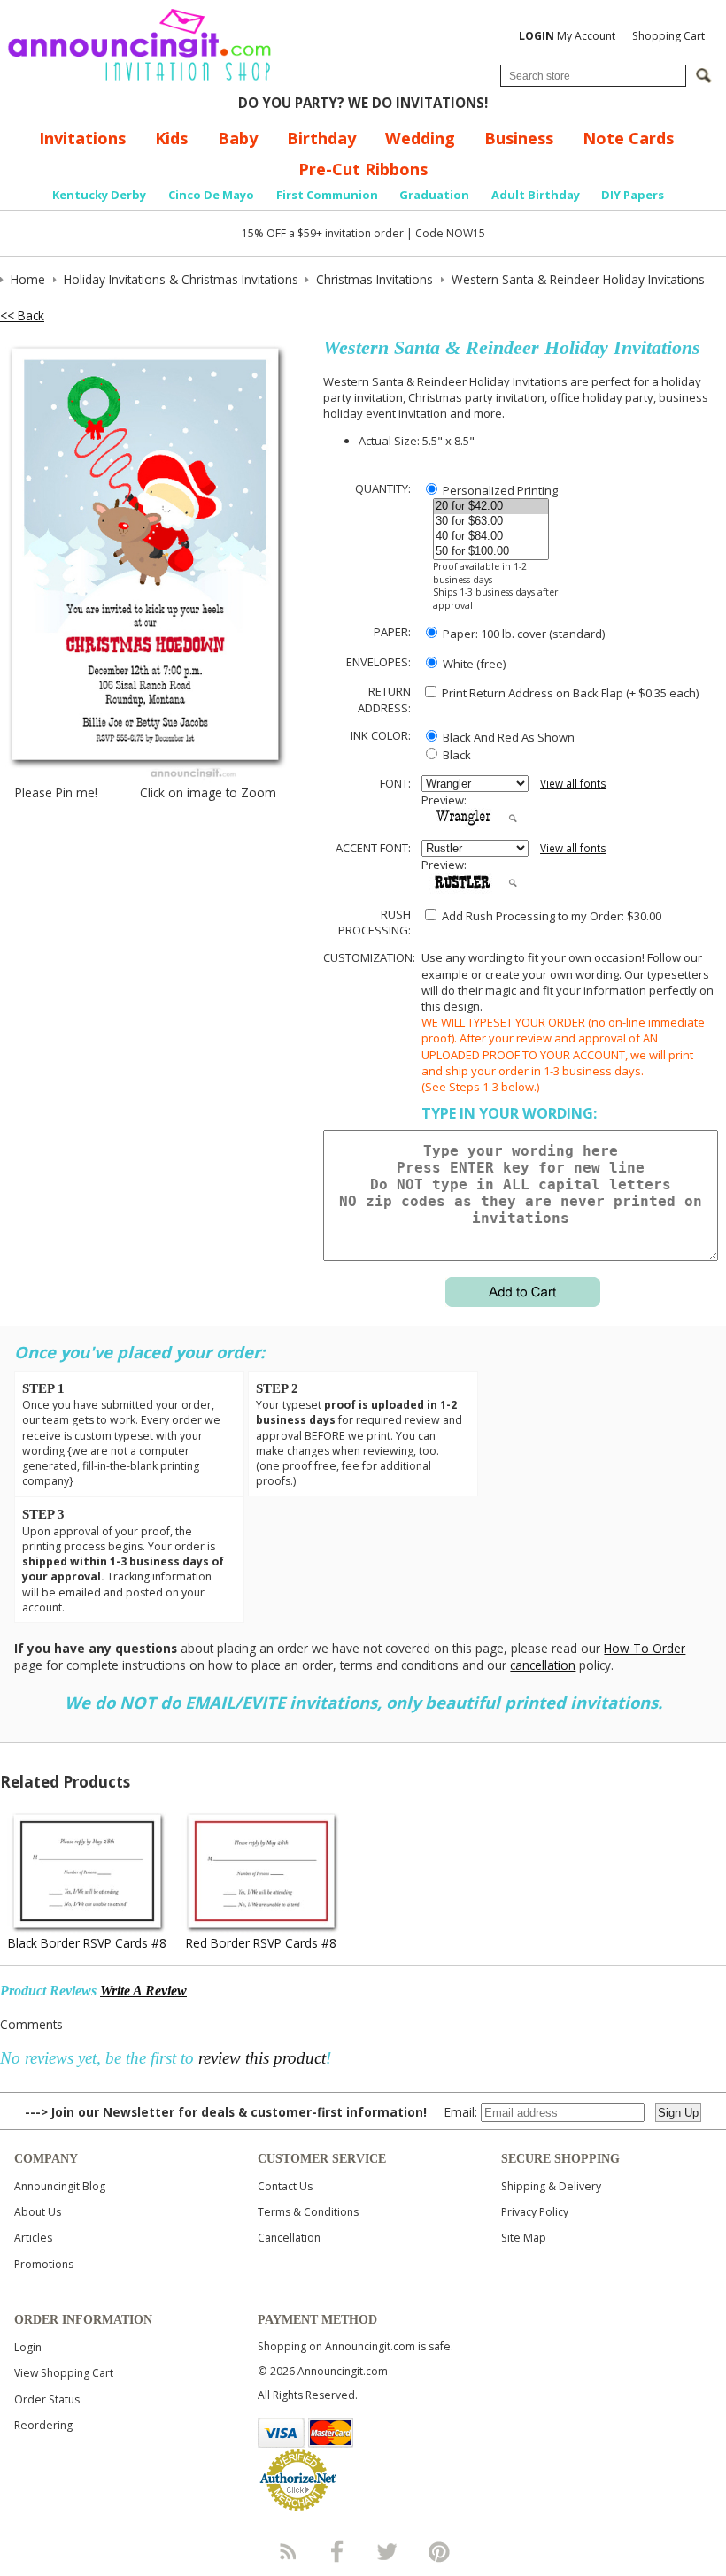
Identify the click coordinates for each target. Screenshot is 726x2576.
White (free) (473, 664)
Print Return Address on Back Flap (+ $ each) (569, 693)
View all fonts (573, 784)
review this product (262, 2058)
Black (456, 755)
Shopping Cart (668, 36)
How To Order (645, 1648)
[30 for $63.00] (491, 522)
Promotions (44, 2264)
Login (28, 2347)
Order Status (47, 2399)
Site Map (524, 2238)
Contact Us (285, 2186)
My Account (567, 36)
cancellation (543, 1665)
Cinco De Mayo (211, 195)
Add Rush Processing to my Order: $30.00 (550, 916)
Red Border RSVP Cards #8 (261, 1943)
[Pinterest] (439, 2551)
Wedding (420, 138)
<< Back (22, 315)
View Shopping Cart (64, 2373)
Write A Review (143, 1991)
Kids (171, 138)
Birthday (321, 138)
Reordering (43, 2425)
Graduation (434, 195)
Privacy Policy (535, 2212)
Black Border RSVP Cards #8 (87, 1943)
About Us (38, 2212)
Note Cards (628, 138)
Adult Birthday (536, 195)
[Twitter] (389, 2551)
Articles (33, 2238)
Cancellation (289, 2238)
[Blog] (287, 2551)
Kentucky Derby (99, 195)
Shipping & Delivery (551, 2186)
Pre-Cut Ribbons (363, 169)
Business (519, 138)
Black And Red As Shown (507, 737)
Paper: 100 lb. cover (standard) (522, 634)
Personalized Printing (499, 490)
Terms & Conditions (308, 2212)
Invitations (82, 138)
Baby (238, 138)
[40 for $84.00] (491, 537)
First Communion (327, 195)
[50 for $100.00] (491, 552)
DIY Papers (633, 195)
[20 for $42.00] (491, 507)
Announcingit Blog (60, 2186)
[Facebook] (337, 2551)
